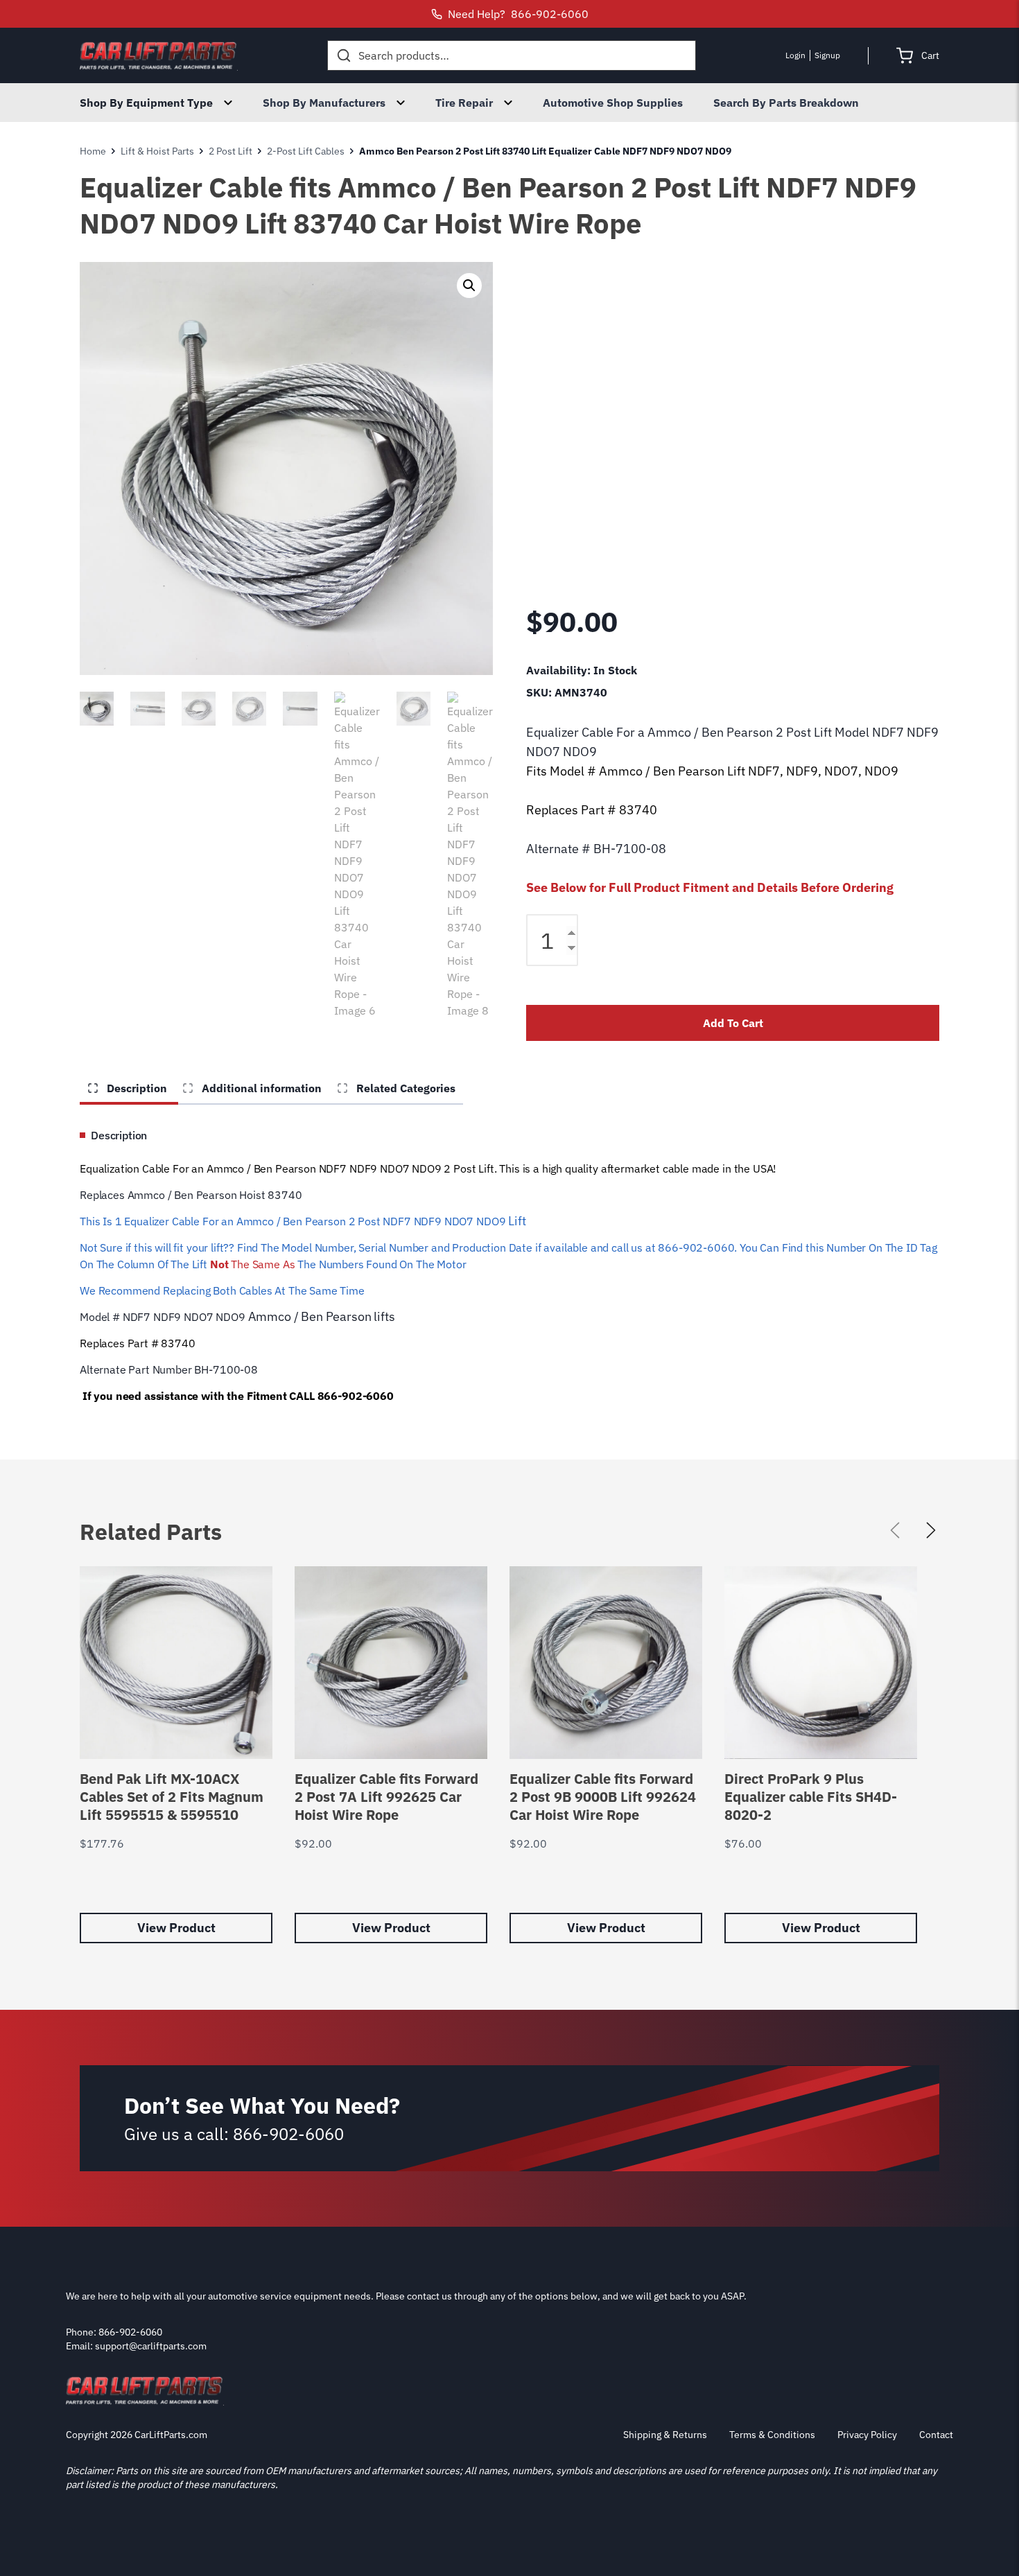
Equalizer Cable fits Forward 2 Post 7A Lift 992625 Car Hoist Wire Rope (386, 1797)
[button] (469, 286)
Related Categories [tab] (404, 1088)
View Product (176, 1928)
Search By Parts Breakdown (786, 103)
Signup (827, 55)
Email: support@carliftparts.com (136, 2346)
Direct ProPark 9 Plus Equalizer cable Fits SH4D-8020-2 (811, 1797)
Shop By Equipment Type (146, 103)
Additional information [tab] (260, 1088)
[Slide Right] (931, 1530)
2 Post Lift (230, 151)
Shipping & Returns (665, 2435)
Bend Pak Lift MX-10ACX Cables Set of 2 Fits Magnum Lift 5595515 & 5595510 (172, 1797)
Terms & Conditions (772, 2435)
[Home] (159, 55)
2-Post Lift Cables (306, 151)
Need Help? (518, 14)
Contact (936, 2435)
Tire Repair (464, 103)
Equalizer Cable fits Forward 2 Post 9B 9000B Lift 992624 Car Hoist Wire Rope (603, 1797)
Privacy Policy (867, 2435)
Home (93, 151)
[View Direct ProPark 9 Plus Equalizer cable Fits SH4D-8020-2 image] (821, 1663)
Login (795, 55)
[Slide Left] (895, 1530)
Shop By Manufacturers (324, 103)
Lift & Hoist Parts (157, 151)
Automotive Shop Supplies (613, 103)
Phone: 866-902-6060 (114, 2332)
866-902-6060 (288, 2134)
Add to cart (733, 1023)
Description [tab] (136, 1088)
